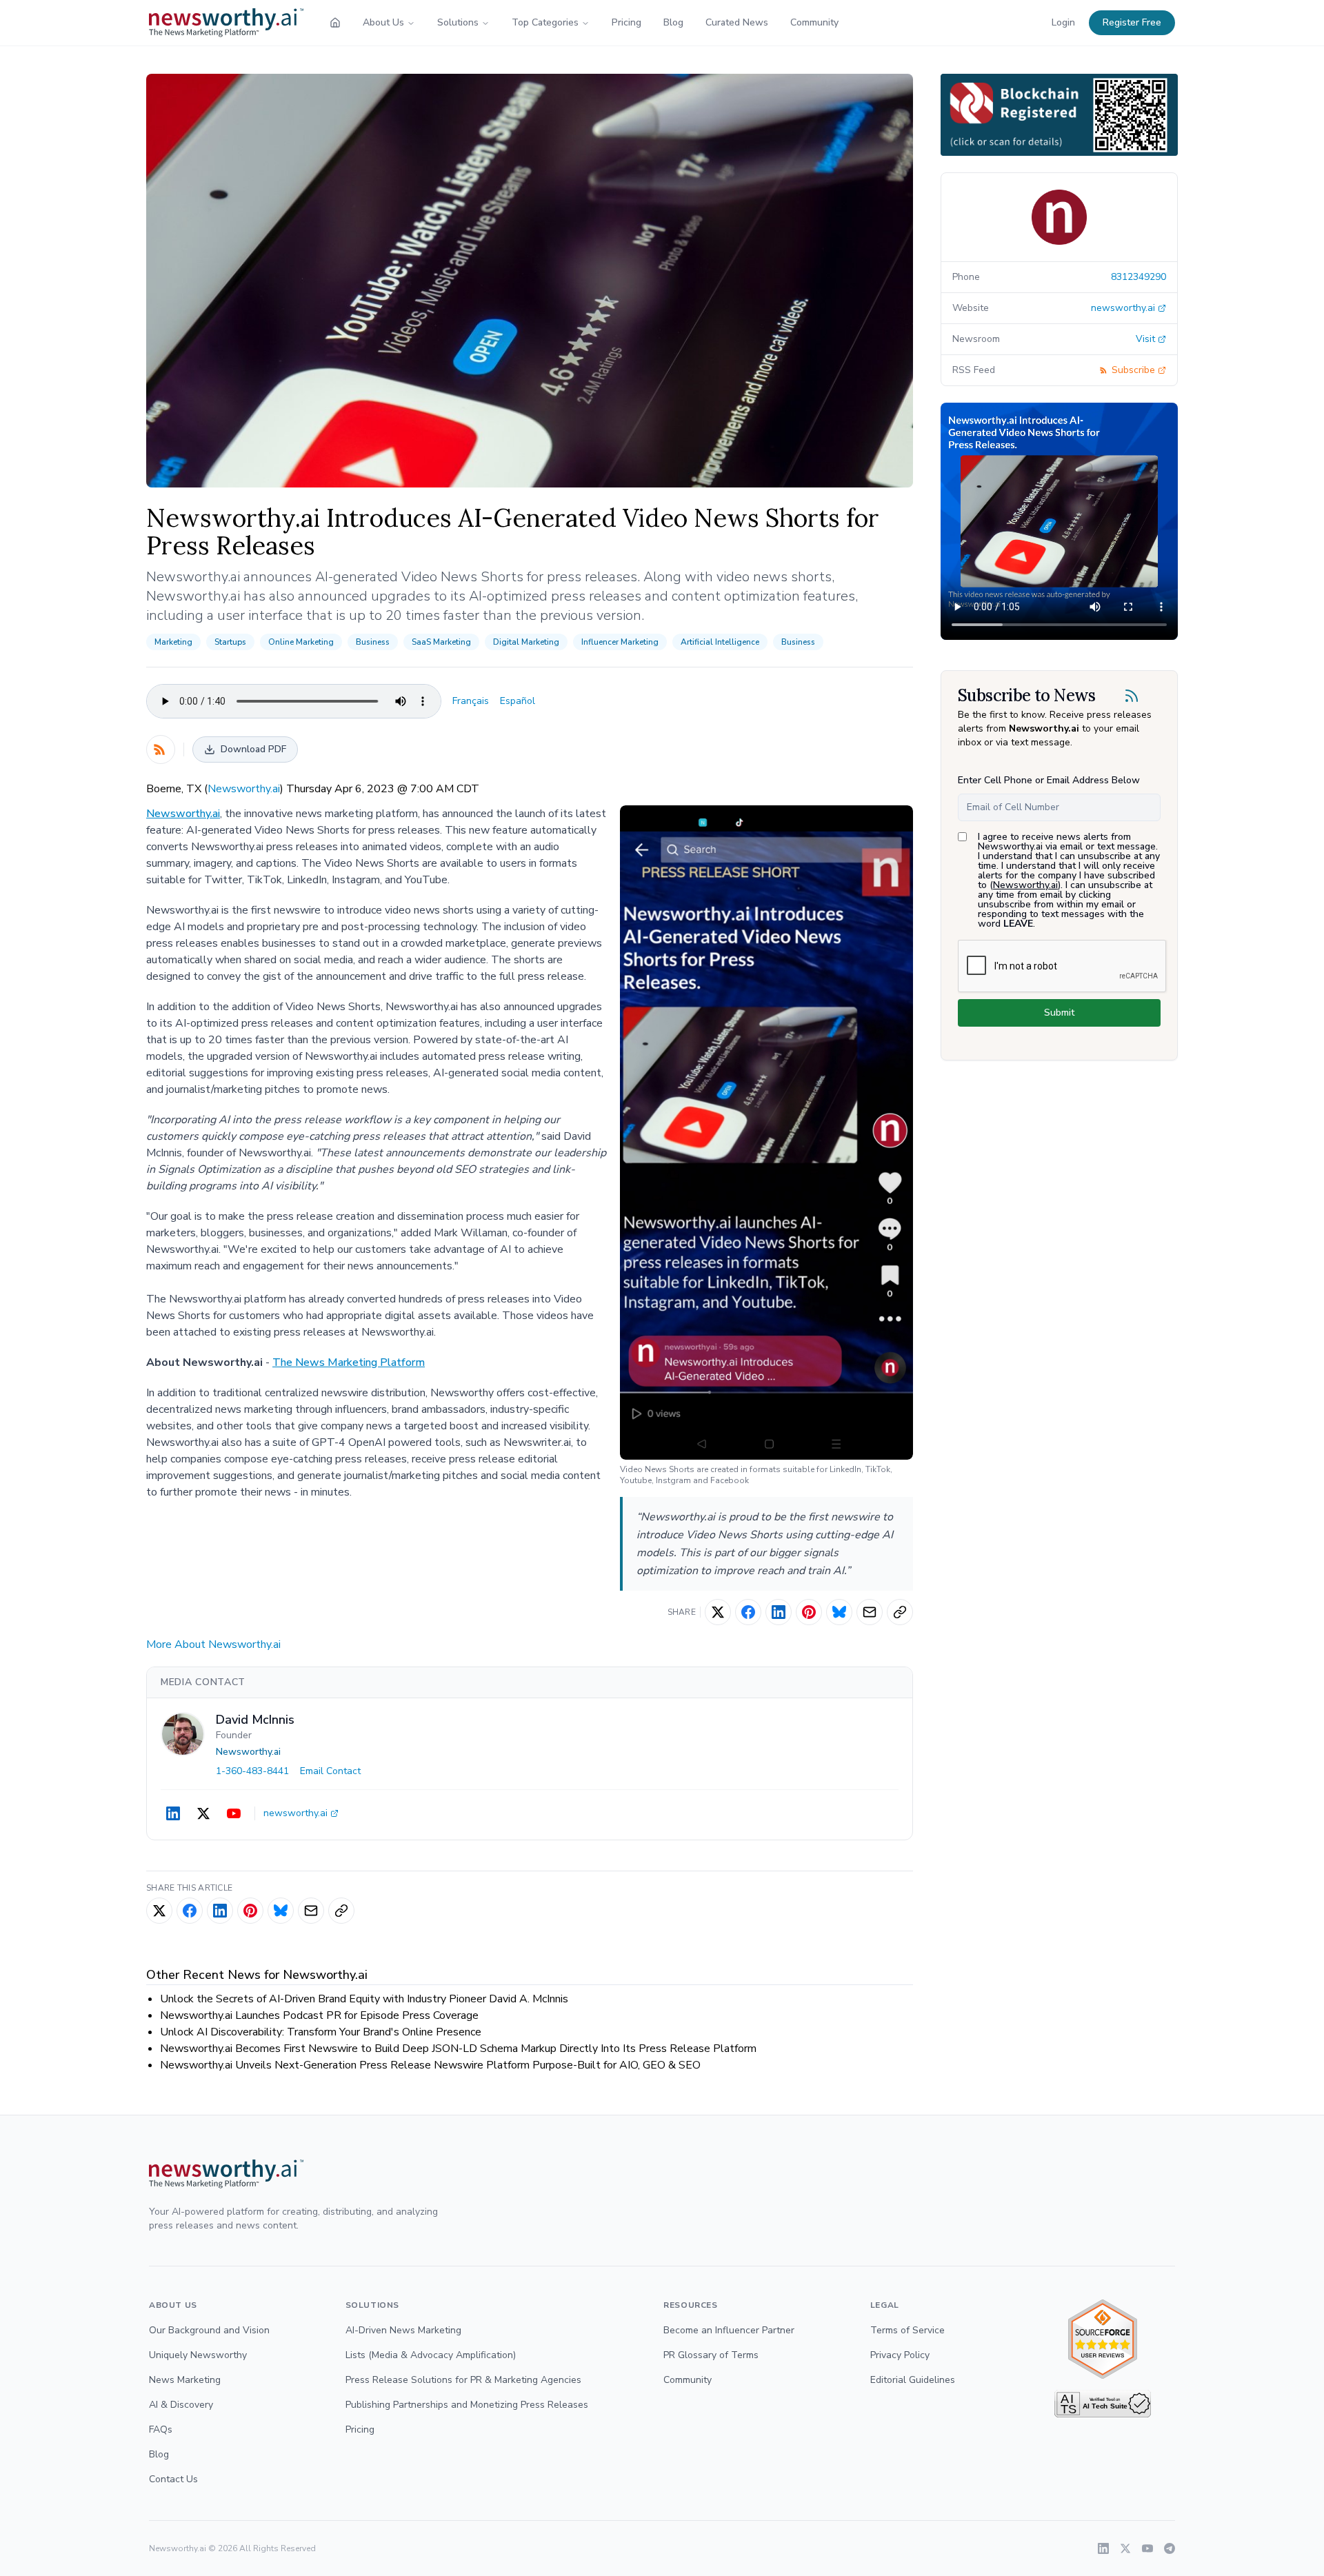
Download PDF (253, 749)
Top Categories (545, 22)
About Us (383, 22)
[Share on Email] (870, 1612)
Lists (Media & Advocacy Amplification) (431, 2355)
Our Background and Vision (209, 2330)
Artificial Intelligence (720, 642)
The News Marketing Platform (349, 1362)
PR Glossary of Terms (711, 2355)
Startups (230, 642)
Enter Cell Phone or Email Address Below (1049, 780)
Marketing (173, 642)
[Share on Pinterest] (809, 1612)
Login (1063, 22)
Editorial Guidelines (913, 2380)
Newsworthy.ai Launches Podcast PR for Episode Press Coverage (319, 2015)
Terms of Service (907, 2330)
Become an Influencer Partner (729, 2330)
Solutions (458, 22)
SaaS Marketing (441, 642)
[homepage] (335, 23)
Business (373, 642)
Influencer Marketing (620, 642)
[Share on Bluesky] (839, 1612)
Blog (673, 22)
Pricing (626, 22)
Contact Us (173, 2479)
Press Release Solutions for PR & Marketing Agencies (463, 2380)
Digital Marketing (526, 642)
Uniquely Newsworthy (198, 2355)
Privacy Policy (900, 2355)
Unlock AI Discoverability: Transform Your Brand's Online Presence (321, 2032)
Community (814, 22)
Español (518, 701)
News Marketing (185, 2380)
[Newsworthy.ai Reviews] (1103, 2339)
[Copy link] (900, 1612)
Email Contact (330, 1771)
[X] (203, 1813)
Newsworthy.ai (244, 789)
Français (471, 701)
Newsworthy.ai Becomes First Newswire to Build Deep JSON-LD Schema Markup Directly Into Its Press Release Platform (458, 2049)
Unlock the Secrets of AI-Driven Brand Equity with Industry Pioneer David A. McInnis (364, 1999)
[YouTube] (234, 1813)
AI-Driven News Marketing (403, 2330)
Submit (1059, 1013)
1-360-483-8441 (252, 1771)
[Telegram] (1170, 2548)
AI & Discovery (181, 2405)
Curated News (737, 22)
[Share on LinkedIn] (779, 1612)
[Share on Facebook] (748, 1612)
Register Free (1132, 22)
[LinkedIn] (173, 1813)
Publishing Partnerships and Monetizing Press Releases (467, 2405)
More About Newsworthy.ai (213, 1644)
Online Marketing (301, 642)
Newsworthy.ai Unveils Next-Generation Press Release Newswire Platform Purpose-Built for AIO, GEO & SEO (430, 2065)
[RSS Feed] (161, 749)
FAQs (161, 2429)
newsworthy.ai (295, 1813)
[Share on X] (718, 1612)
